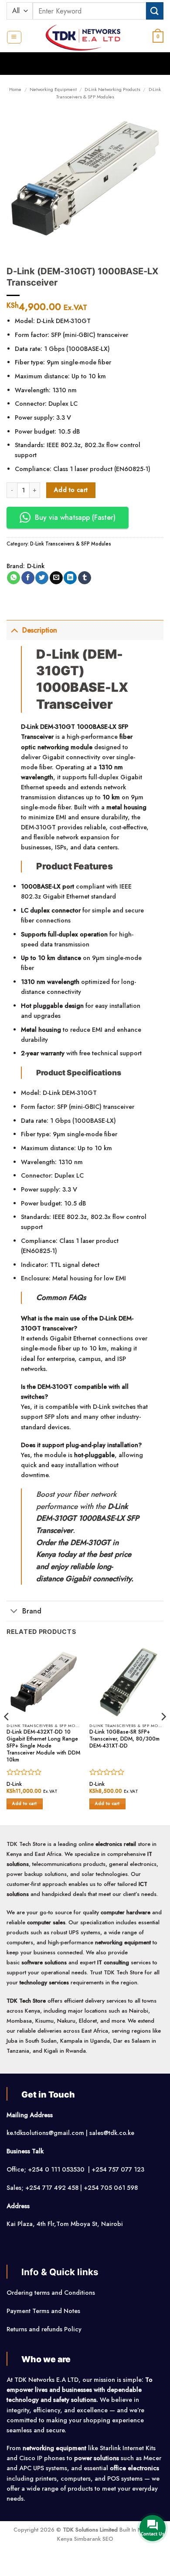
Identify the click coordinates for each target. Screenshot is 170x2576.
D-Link (36, 566)
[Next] (163, 1734)
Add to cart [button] (25, 1804)
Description (40, 630)
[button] (14, 37)
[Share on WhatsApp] (14, 578)
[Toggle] (14, 630)
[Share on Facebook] (28, 578)
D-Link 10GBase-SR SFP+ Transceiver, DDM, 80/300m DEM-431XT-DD (124, 1739)
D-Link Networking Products (112, 89)
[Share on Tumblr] (85, 578)
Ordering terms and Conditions (52, 2293)
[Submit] (155, 11)
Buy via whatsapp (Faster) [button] (75, 517)
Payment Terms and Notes (44, 2311)
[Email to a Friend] (56, 578)
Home (15, 89)
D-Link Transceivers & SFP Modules (109, 93)
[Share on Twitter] (42, 578)
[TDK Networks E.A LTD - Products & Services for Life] (85, 37)
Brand (32, 1611)
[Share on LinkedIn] (70, 578)
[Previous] (7, 1734)
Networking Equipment (53, 89)
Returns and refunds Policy (44, 2329)
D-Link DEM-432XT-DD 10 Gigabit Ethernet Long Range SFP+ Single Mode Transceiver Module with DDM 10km (43, 1746)
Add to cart (71, 490)
